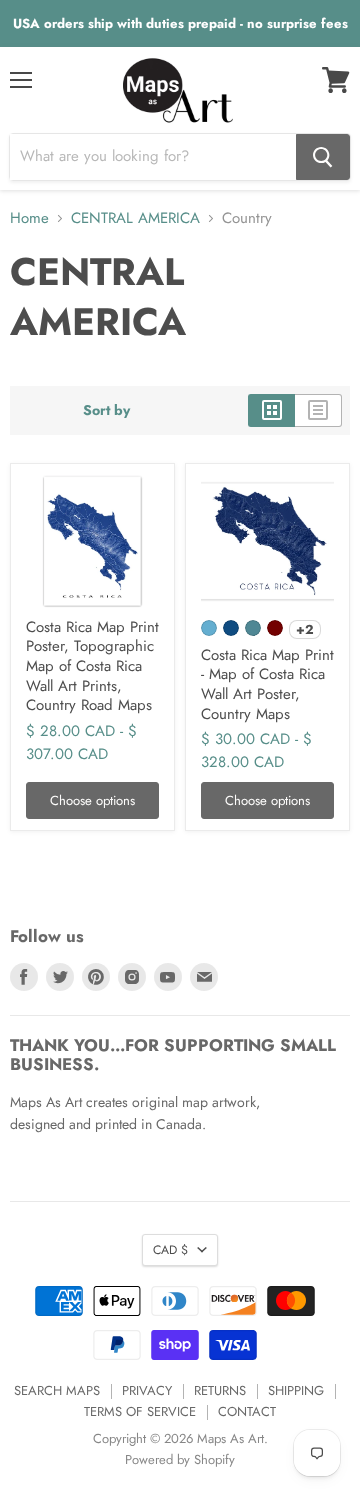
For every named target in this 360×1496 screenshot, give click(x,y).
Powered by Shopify (180, 1459)
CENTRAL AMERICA (135, 218)
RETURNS (220, 1390)
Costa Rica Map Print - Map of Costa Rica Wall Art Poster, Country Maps (267, 684)
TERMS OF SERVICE (140, 1411)
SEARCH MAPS (57, 1390)
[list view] (318, 410)
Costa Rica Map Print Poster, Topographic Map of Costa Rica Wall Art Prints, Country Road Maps (92, 666)
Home (29, 218)
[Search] (323, 157)
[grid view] (271, 410)
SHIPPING (296, 1390)
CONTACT (247, 1411)
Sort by (106, 410)
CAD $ (170, 1250)
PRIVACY (147, 1390)
